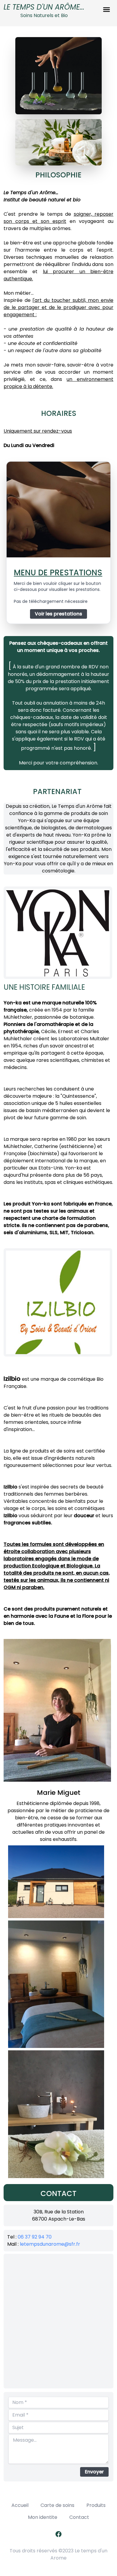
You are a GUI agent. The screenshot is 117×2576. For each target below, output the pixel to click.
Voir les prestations (58, 614)
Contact (79, 2517)
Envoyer (94, 2472)
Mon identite (43, 2517)
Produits (96, 2505)
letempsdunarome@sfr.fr (50, 2244)
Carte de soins (57, 2505)
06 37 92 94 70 (35, 2237)
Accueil (20, 2505)
